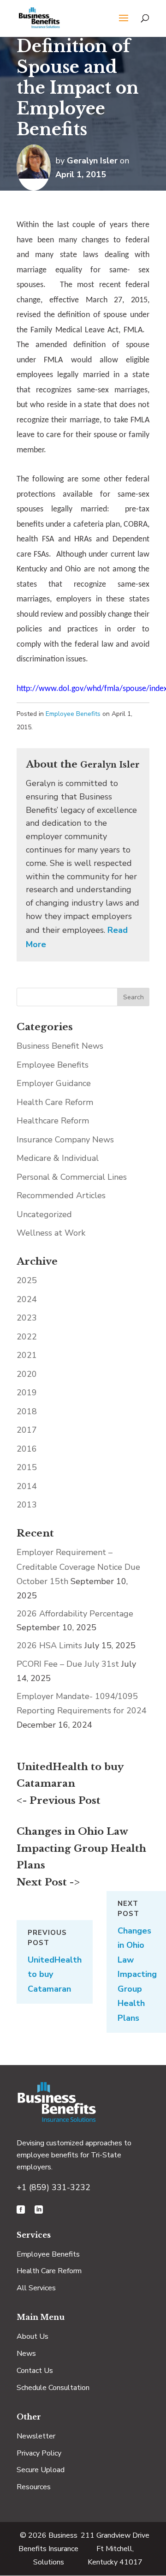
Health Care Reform (55, 1102)
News (26, 2354)
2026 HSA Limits (49, 1645)
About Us (33, 2336)
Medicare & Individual (58, 1158)
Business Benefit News (60, 1046)
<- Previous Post (59, 1801)
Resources (34, 2487)
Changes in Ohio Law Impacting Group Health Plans (81, 1849)
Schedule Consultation (53, 2388)
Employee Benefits (73, 714)
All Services (36, 2288)
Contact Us (35, 2371)
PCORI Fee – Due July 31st (68, 1664)
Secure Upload (41, 2470)
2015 (27, 1467)
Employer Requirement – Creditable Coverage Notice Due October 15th (78, 1567)
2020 (27, 1374)
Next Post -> (48, 1882)
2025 (27, 1280)
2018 (27, 1411)
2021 (27, 1355)
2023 (27, 1318)
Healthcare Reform (53, 1121)
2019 (27, 1393)
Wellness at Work (51, 1233)
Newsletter (36, 2436)
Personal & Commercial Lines (72, 1177)
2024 (27, 1299)
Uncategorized (44, 1214)
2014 (27, 1486)
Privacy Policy (39, 2453)
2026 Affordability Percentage (75, 1614)
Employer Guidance (54, 1083)
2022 (27, 1337)
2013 (27, 1505)
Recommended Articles (61, 1195)
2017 (27, 1430)
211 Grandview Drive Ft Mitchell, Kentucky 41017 (115, 2549)
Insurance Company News (65, 1140)
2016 (27, 1449)
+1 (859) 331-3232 (53, 2187)
